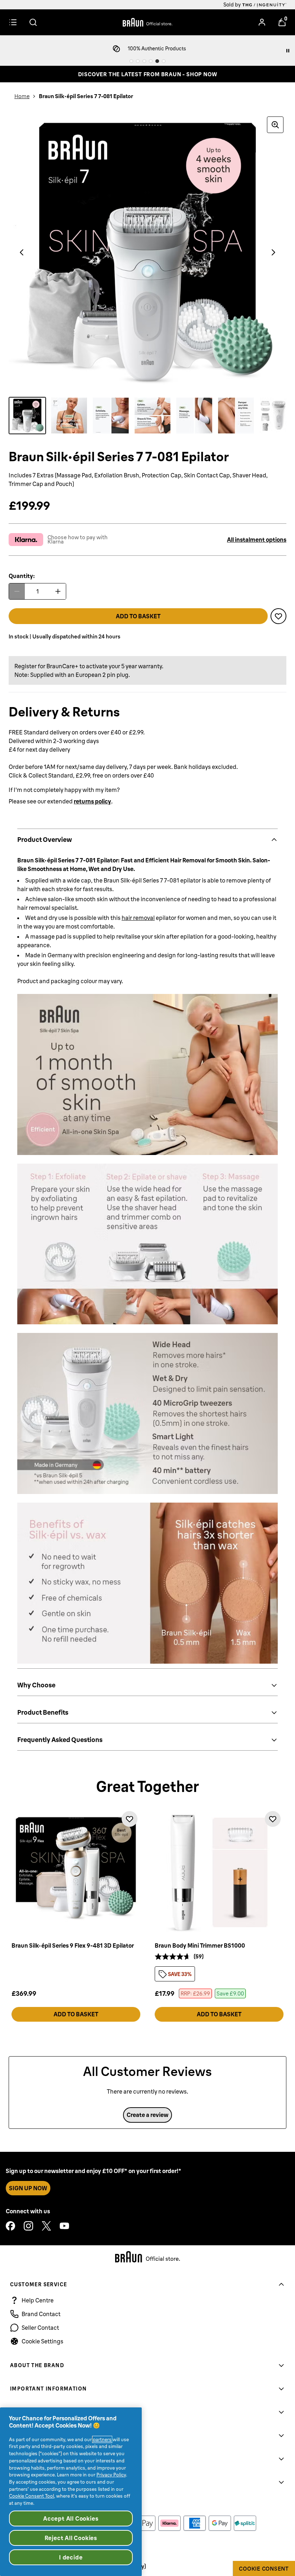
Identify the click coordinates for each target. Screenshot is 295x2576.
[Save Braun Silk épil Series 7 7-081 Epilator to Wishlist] (278, 616)
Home (22, 96)
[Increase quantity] (58, 591)
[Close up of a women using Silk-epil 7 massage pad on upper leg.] (194, 416)
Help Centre (38, 2300)
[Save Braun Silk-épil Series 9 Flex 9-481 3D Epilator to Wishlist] (130, 1819)
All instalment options (257, 540)
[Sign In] (262, 22)
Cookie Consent (264, 2569)
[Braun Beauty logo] (147, 22)
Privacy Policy (111, 2475)
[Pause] (288, 51)
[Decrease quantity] (17, 591)
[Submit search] (33, 22)
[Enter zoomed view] (275, 125)
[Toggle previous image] (22, 252)
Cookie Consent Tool (31, 2496)
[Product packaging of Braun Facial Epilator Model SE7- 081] (27, 416)
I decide (71, 2557)
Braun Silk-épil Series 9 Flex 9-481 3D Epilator (73, 1945)
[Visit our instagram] (28, 2226)
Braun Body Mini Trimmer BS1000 (200, 1945)
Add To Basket (76, 2014)
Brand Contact (41, 2314)
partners (102, 2439)
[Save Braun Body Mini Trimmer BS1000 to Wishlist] (273, 1819)
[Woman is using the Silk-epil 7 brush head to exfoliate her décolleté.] (111, 416)
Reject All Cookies (71, 2538)
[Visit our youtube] (64, 2226)
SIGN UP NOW (28, 2188)
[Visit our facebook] (10, 2226)
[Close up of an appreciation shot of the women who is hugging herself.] (236, 416)
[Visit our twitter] (46, 2226)
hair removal (138, 918)
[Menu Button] (13, 22)
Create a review (147, 2115)
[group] (147, 252)
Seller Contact (40, 2328)
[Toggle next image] (273, 252)
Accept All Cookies (71, 2518)
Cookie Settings (42, 2341)
